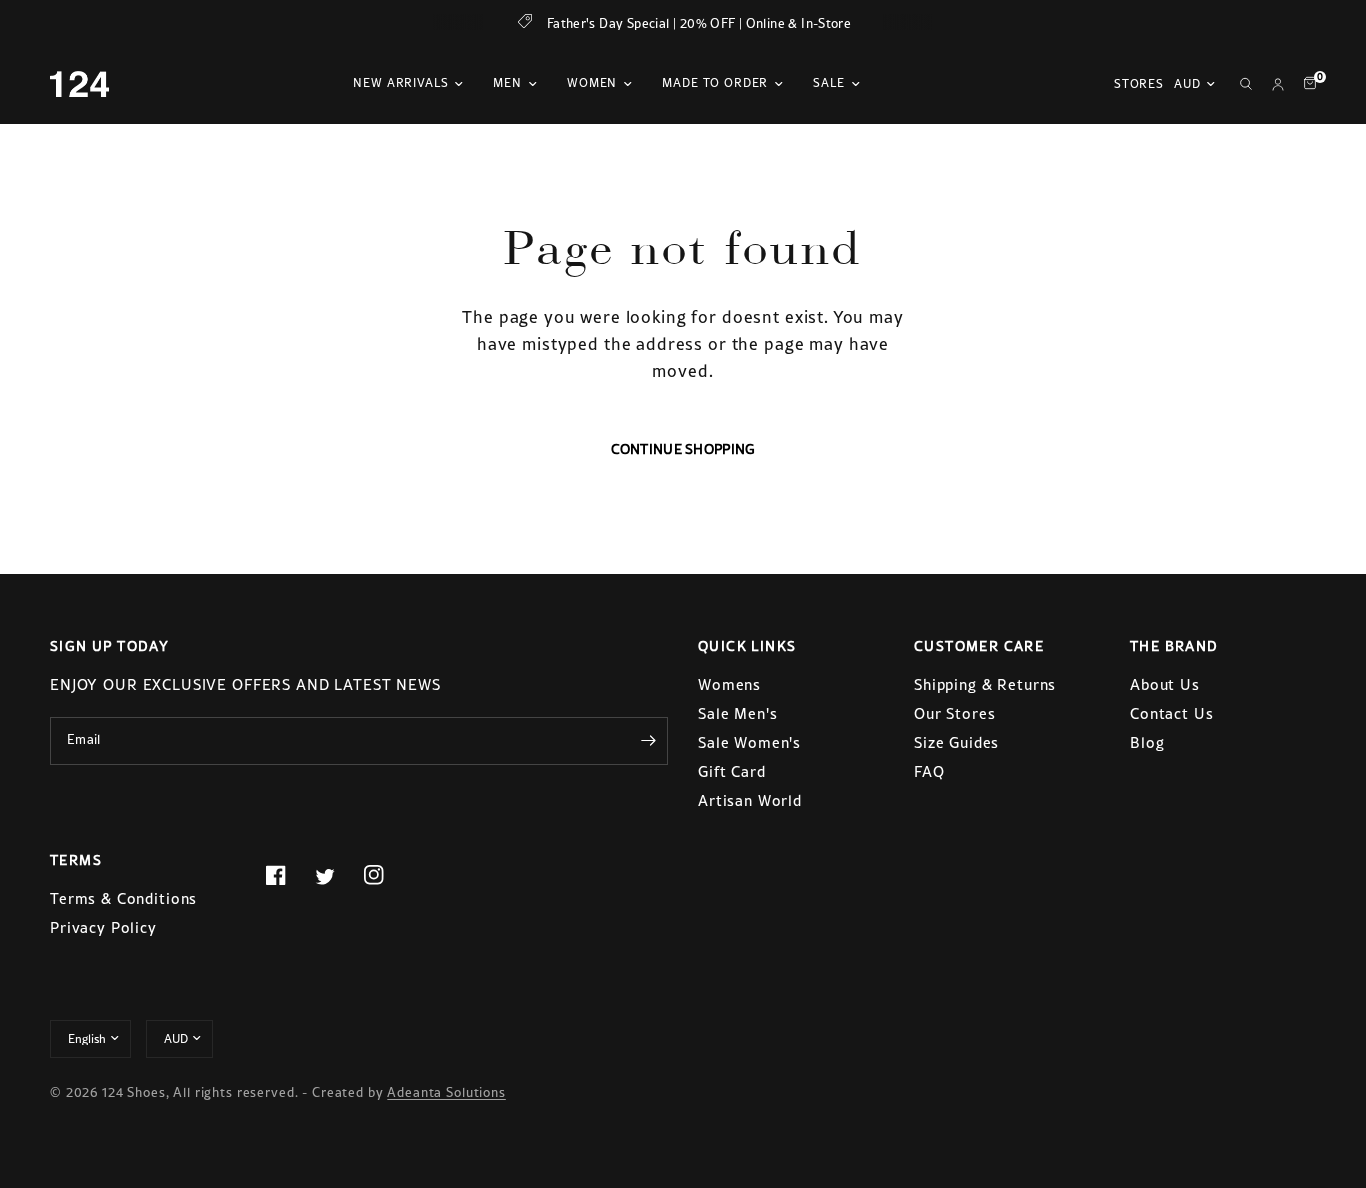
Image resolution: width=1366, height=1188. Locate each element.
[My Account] (1278, 84)
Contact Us (1172, 713)
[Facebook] (288, 875)
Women (592, 83)
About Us (1165, 684)
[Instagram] (386, 875)
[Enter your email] (648, 741)
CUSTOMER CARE (979, 646)
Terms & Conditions (123, 898)
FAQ (929, 771)
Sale (828, 83)
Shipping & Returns (985, 684)
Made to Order (715, 83)
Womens (729, 684)
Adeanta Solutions (446, 1092)
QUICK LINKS (747, 646)
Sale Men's (738, 713)
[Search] (1246, 84)
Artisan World (750, 800)
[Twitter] (337, 876)
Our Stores (955, 713)
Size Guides (956, 742)
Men (507, 83)
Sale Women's (749, 742)
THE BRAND (1174, 646)
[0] (1305, 84)
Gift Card (732, 771)
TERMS (76, 860)
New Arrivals (400, 83)
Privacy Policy (103, 927)
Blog (1147, 742)
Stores (1139, 84)
